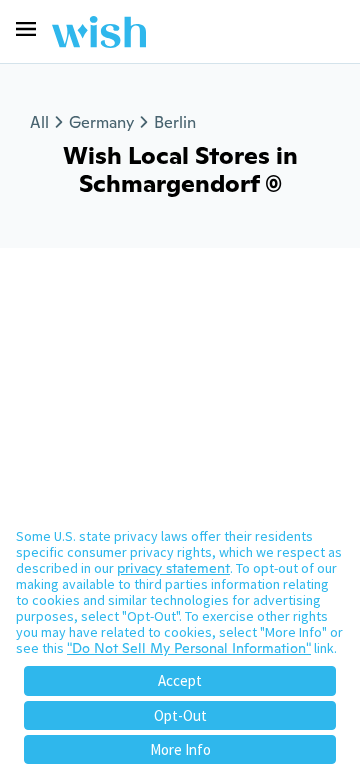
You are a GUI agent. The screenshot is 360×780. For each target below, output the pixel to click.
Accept (180, 680)
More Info (180, 749)
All (39, 122)
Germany (101, 122)
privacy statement (173, 568)
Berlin (175, 122)
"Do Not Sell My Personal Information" (189, 648)
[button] (26, 29)
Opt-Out (180, 715)
